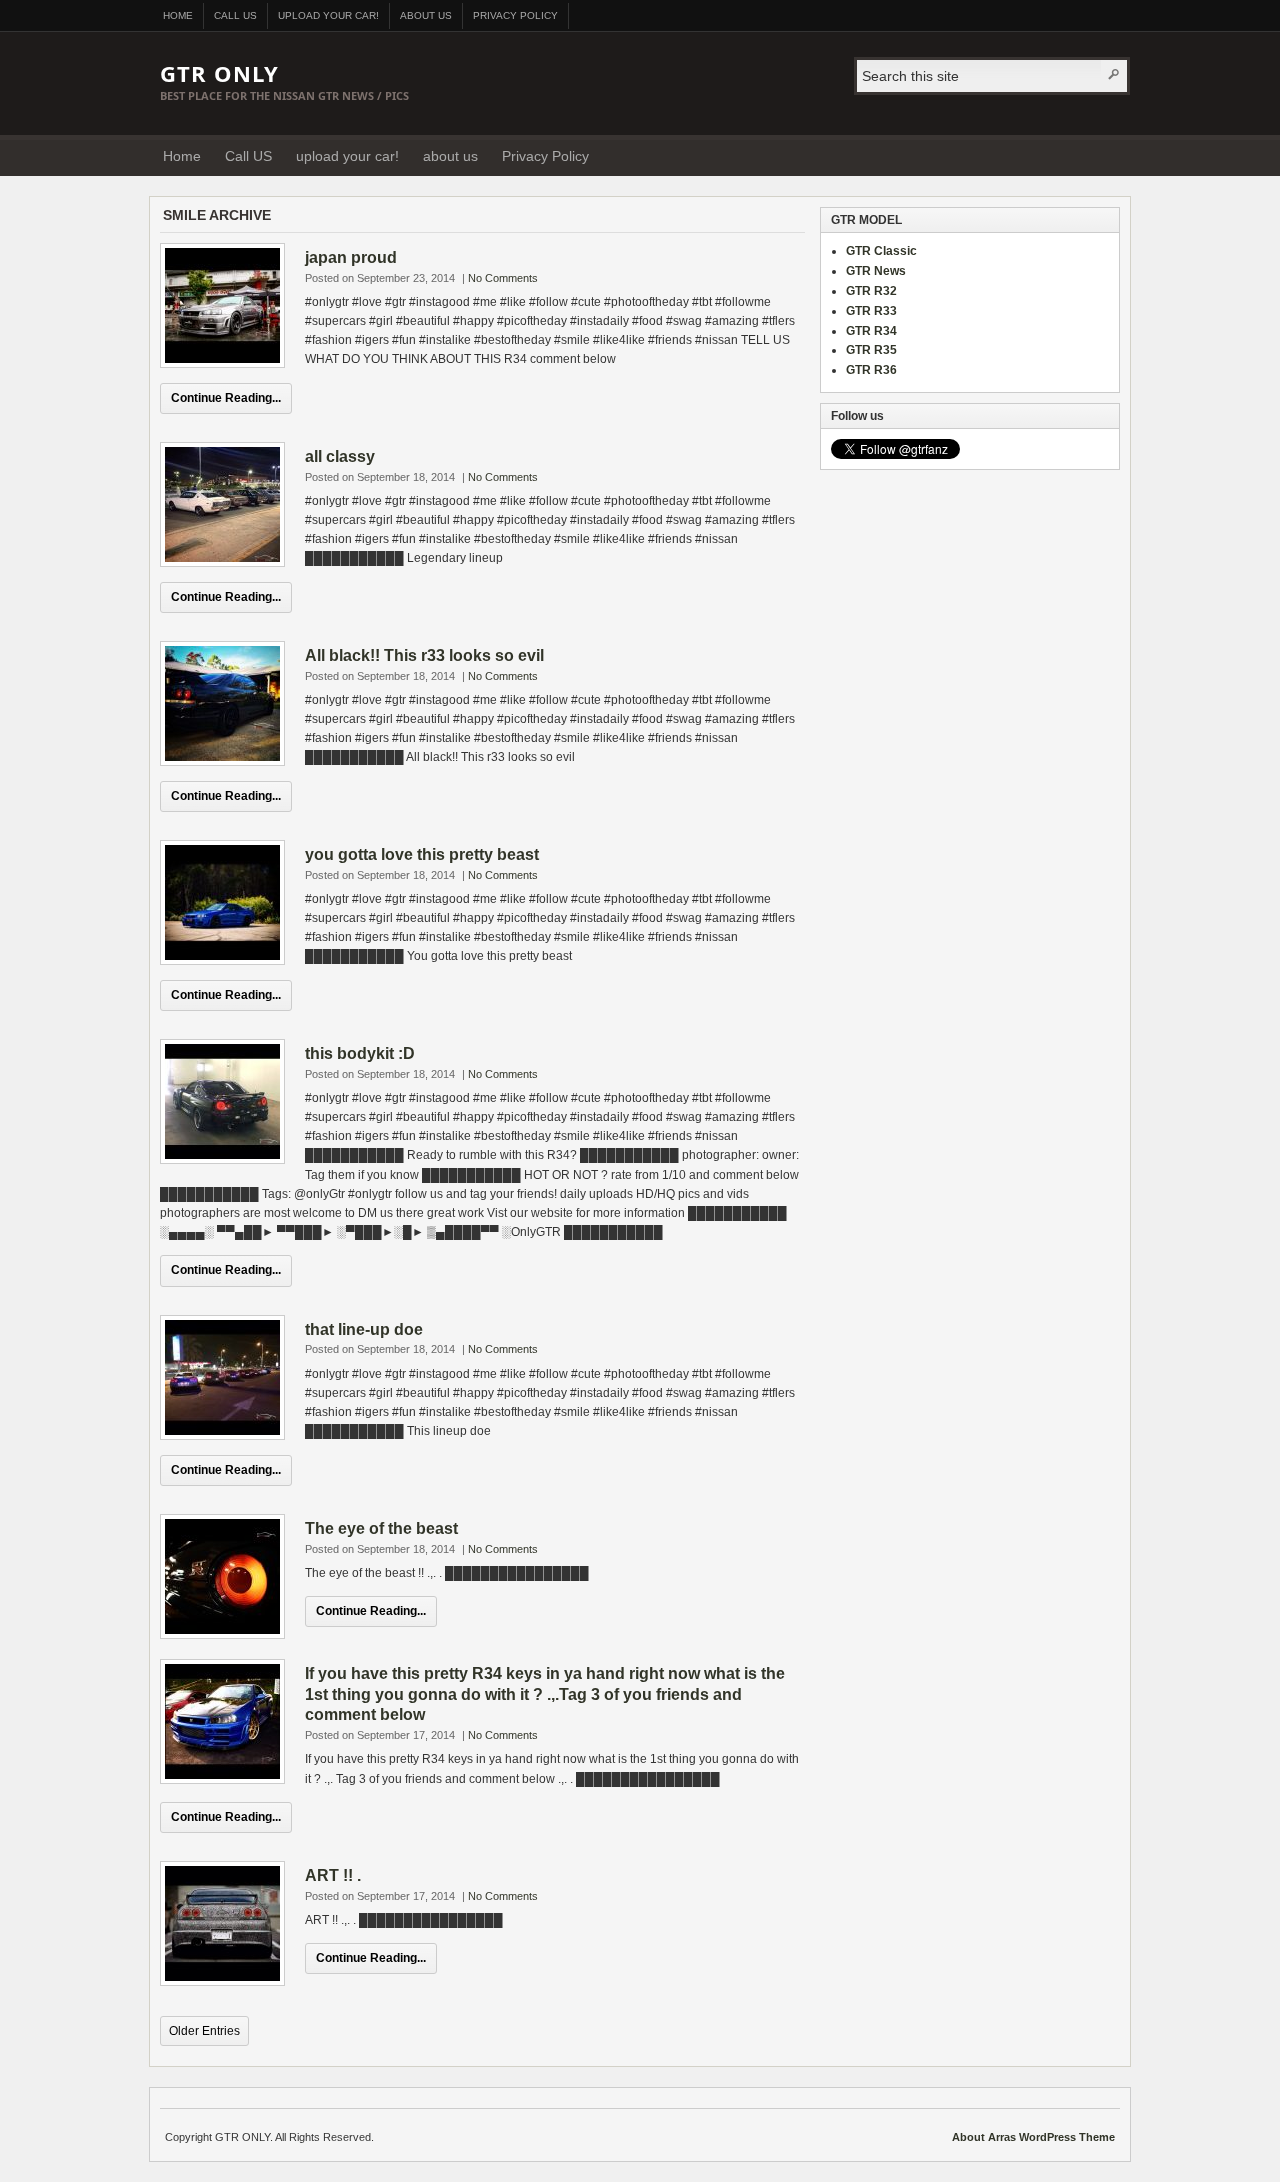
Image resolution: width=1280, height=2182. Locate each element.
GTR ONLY (219, 73)
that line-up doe (364, 1329)
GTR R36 (871, 370)
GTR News (876, 271)
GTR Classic (881, 251)
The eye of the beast (381, 1528)
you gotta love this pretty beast (422, 854)
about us (426, 15)
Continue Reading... (226, 398)
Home (178, 15)
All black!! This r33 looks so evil (424, 655)
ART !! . (333, 1875)
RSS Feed (1084, 155)
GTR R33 (871, 311)
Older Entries (204, 2031)
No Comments (503, 278)
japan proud (351, 257)
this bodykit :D (360, 1053)
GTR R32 (871, 291)
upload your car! (328, 15)
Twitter (1109, 155)
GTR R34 (871, 331)
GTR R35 (871, 350)
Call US (235, 15)
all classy (340, 456)
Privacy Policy (515, 15)
